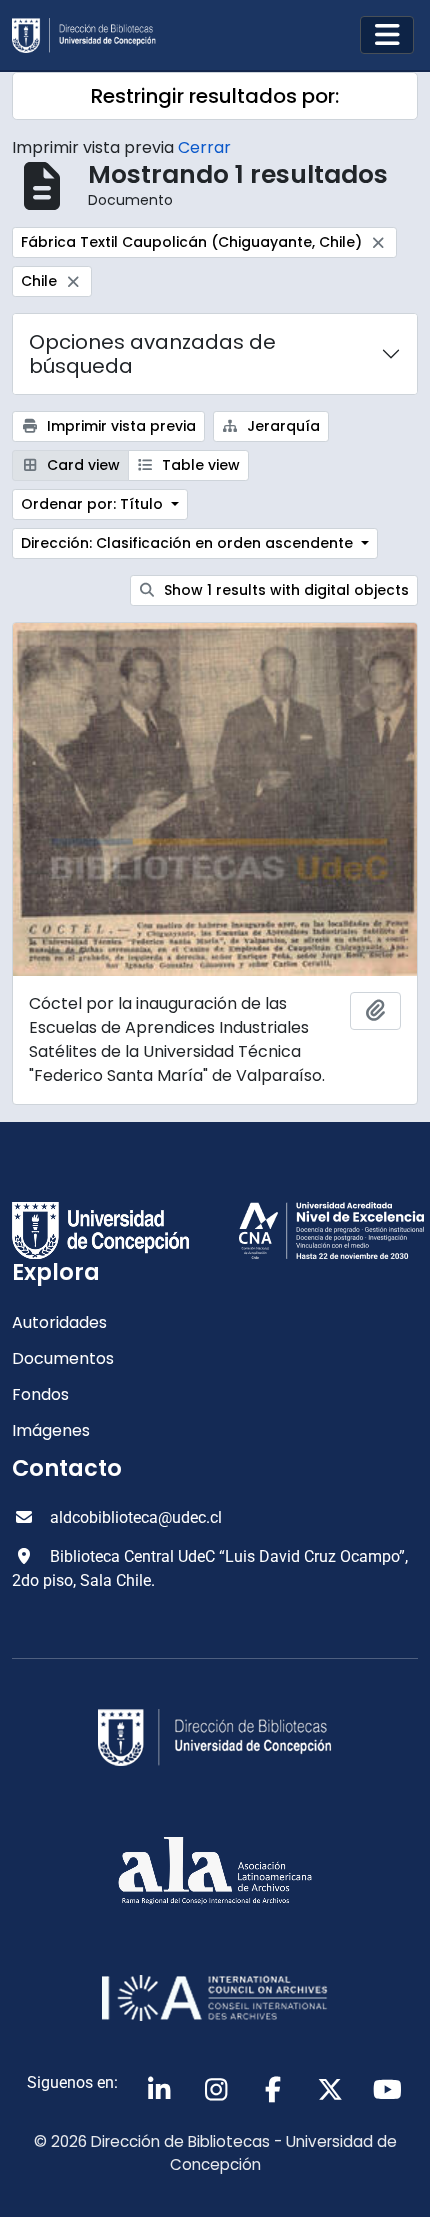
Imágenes (51, 1430)
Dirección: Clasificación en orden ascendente (189, 543)
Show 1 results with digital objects (284, 590)
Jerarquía (281, 426)
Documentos (63, 1358)
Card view (81, 465)
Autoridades (59, 1322)
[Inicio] (92, 35)
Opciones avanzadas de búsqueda (152, 354)
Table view (199, 465)
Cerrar (204, 147)
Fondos (40, 1394)
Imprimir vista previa (119, 426)
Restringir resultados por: (215, 96)
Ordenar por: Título (94, 504)
